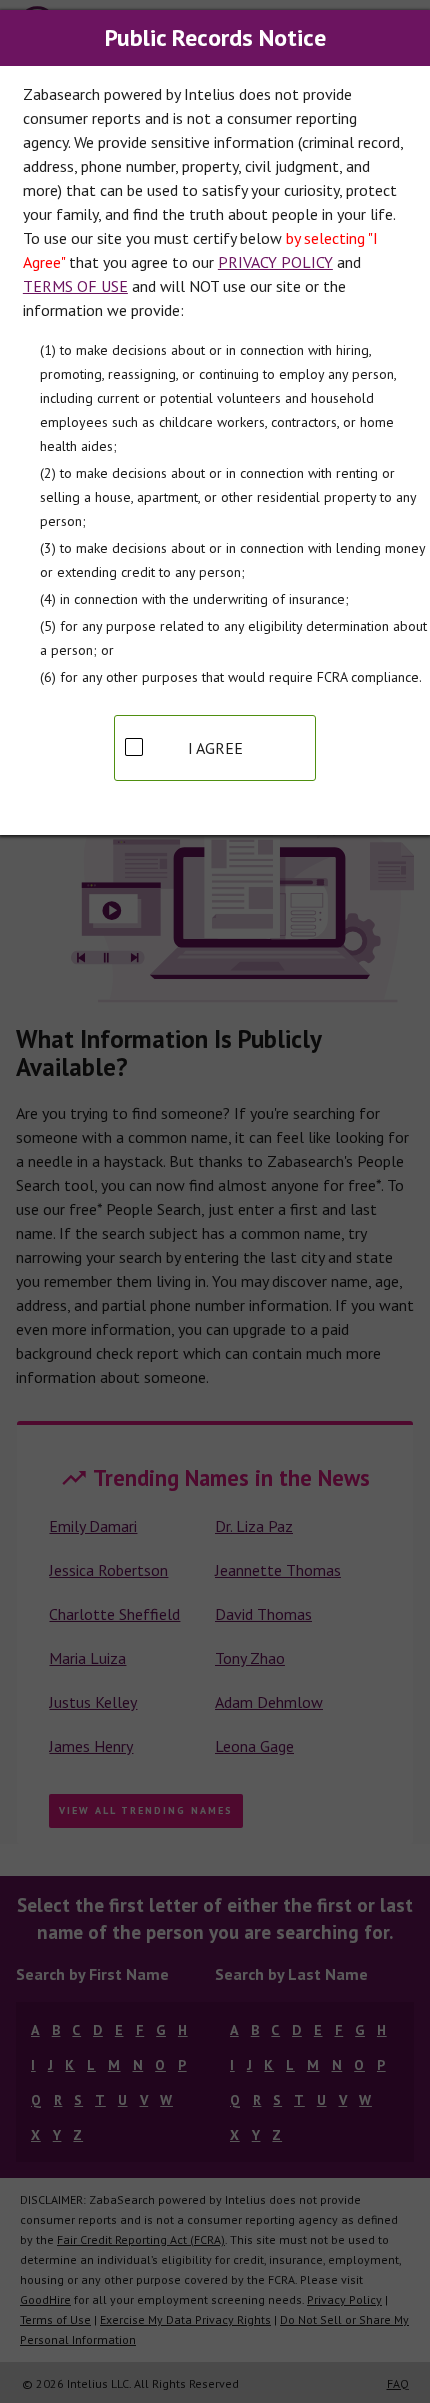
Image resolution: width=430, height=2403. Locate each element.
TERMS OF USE (75, 286)
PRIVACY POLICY (275, 262)
